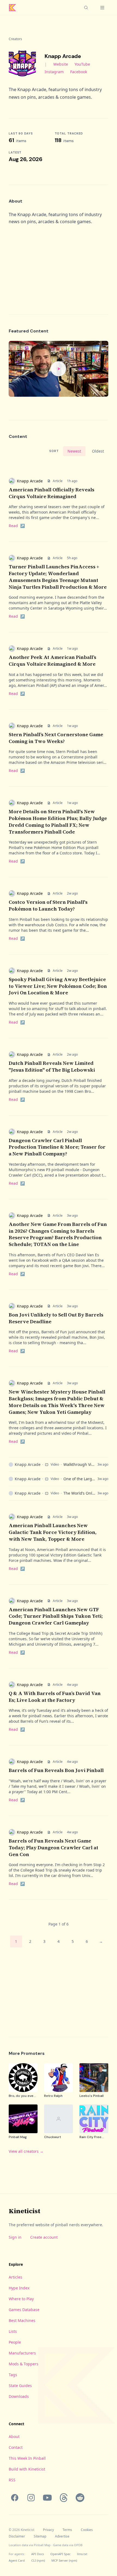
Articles (16, 2277)
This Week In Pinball (27, 2458)
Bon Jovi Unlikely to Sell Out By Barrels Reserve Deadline (56, 1318)
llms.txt (82, 2554)
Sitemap (40, 2536)
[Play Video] (59, 369)
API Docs (38, 2554)
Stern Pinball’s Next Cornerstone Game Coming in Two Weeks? (56, 738)
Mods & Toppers (24, 2364)
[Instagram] (31, 2498)
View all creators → (26, 2151)
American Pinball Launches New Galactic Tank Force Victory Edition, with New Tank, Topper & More (53, 1532)
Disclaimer (17, 2536)
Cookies (87, 2530)
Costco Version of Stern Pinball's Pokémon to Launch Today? (48, 905)
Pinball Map (42, 2545)
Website (61, 64)
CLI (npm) (38, 2560)
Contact (16, 2447)
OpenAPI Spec (60, 2554)
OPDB (78, 2545)
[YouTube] (47, 2498)
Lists (13, 2331)
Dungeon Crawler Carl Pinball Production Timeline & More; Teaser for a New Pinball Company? (57, 1147)
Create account (44, 2237)
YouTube (82, 64)
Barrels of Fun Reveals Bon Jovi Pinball (56, 1770)
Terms (67, 2530)
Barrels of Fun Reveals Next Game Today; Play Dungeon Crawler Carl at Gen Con (53, 1848)
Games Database (24, 2310)
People (15, 2342)
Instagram (54, 72)
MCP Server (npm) (64, 2560)
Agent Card (17, 2560)
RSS (12, 2480)
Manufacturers (22, 2353)
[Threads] (64, 2498)
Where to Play (21, 2299)
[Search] (86, 8)
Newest (74, 451)
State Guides (20, 2386)
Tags (13, 2375)
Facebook (79, 72)
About (14, 2436)
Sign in (15, 2237)
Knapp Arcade (30, 481)
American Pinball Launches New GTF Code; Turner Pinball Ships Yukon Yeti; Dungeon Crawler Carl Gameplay (56, 1616)
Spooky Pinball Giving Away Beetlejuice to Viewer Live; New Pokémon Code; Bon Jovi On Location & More (58, 986)
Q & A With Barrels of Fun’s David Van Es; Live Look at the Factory (55, 1697)
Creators (15, 39)
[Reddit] (80, 2498)
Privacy (48, 2530)
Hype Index (19, 2288)
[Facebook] (15, 2498)
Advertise (62, 2536)
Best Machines (22, 2320)
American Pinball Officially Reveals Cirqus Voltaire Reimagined (52, 493)
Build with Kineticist (27, 2469)
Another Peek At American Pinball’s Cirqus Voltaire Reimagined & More (53, 661)
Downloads (19, 2396)
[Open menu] (102, 8)
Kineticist (24, 2211)
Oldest (98, 451)
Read (17, 526)
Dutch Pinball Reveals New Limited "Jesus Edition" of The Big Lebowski (52, 1066)
